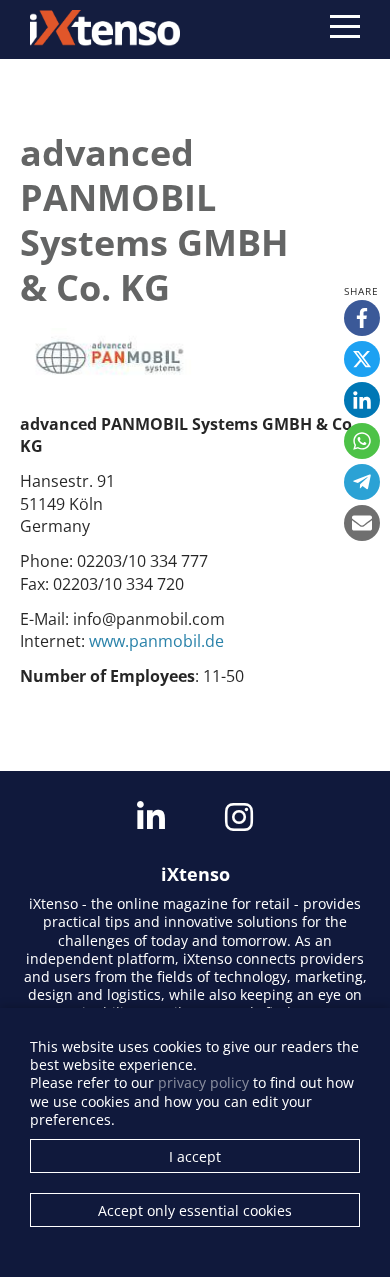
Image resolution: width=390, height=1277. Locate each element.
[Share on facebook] (362, 318)
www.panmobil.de (156, 641)
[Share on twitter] (362, 359)
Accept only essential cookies (195, 1210)
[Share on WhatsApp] (362, 441)
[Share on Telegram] (362, 482)
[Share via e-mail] (362, 523)
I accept (195, 1156)
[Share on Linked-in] (362, 400)
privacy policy (203, 1082)
